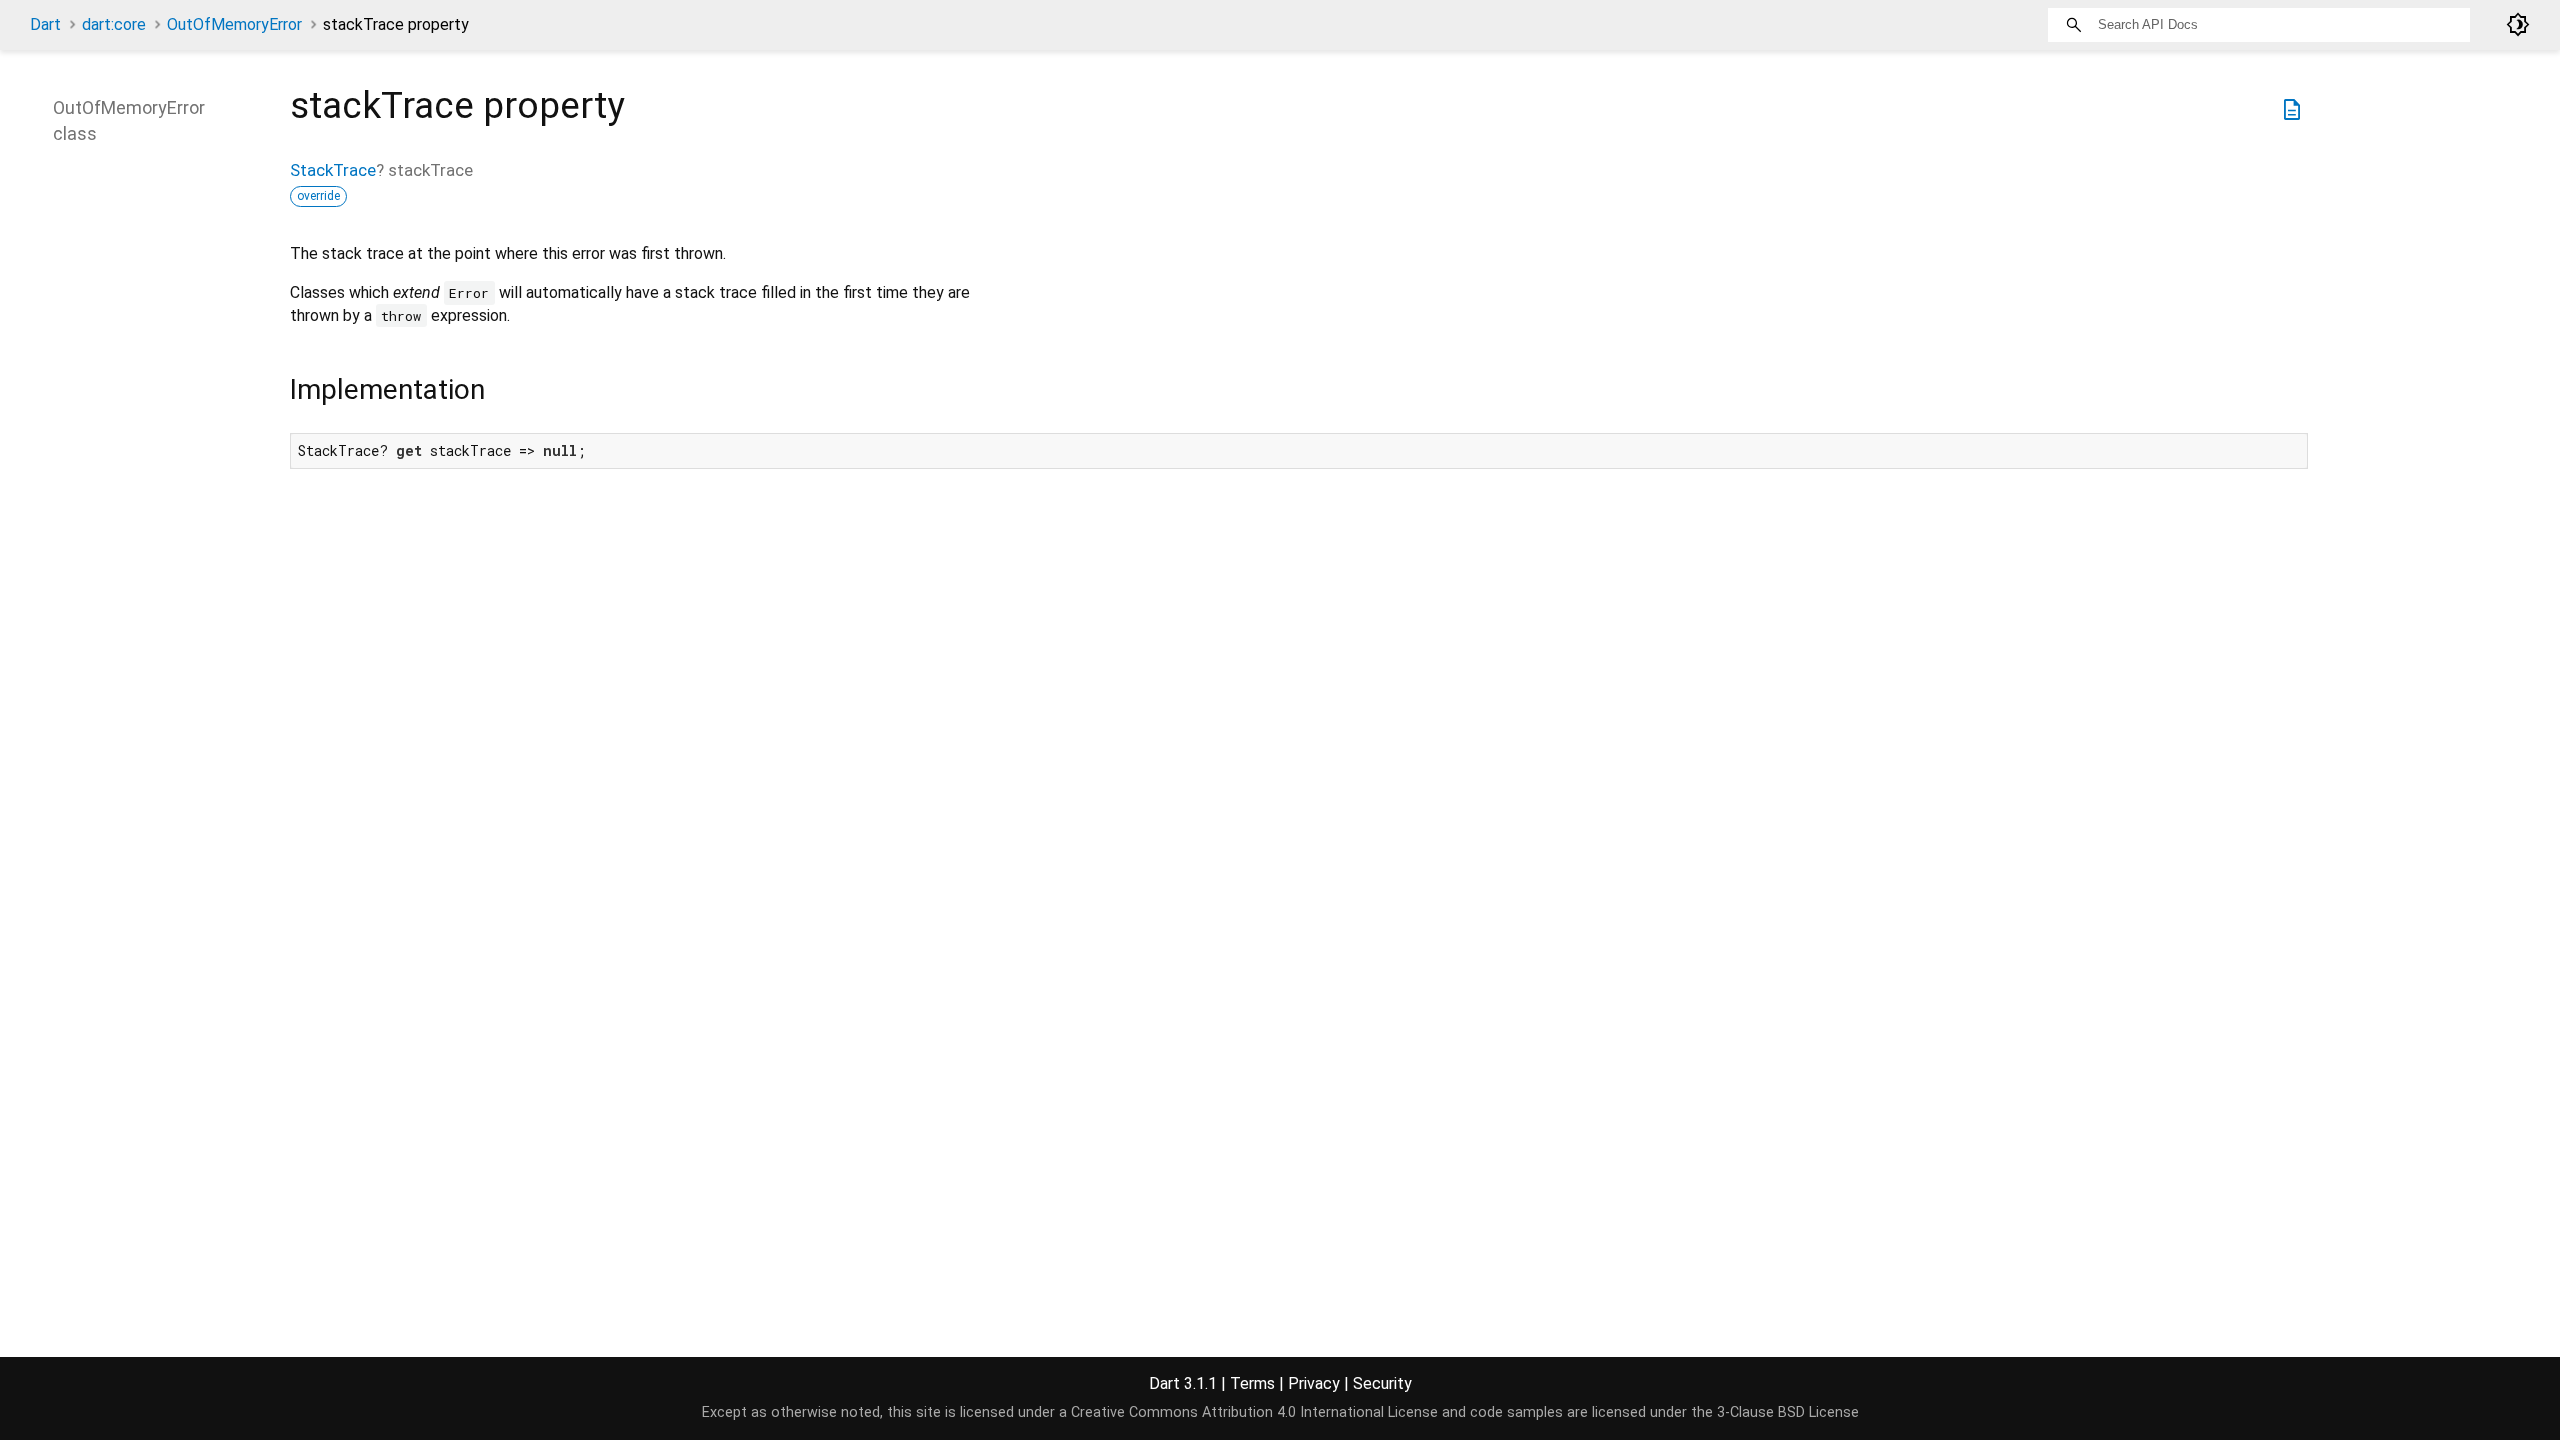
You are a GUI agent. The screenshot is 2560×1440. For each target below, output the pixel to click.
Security (1382, 1383)
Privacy (1314, 1383)
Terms (1252, 1383)
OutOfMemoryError (234, 24)
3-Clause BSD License (1788, 1412)
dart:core (114, 24)
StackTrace (333, 170)
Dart (45, 24)
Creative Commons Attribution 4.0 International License (1254, 1412)
